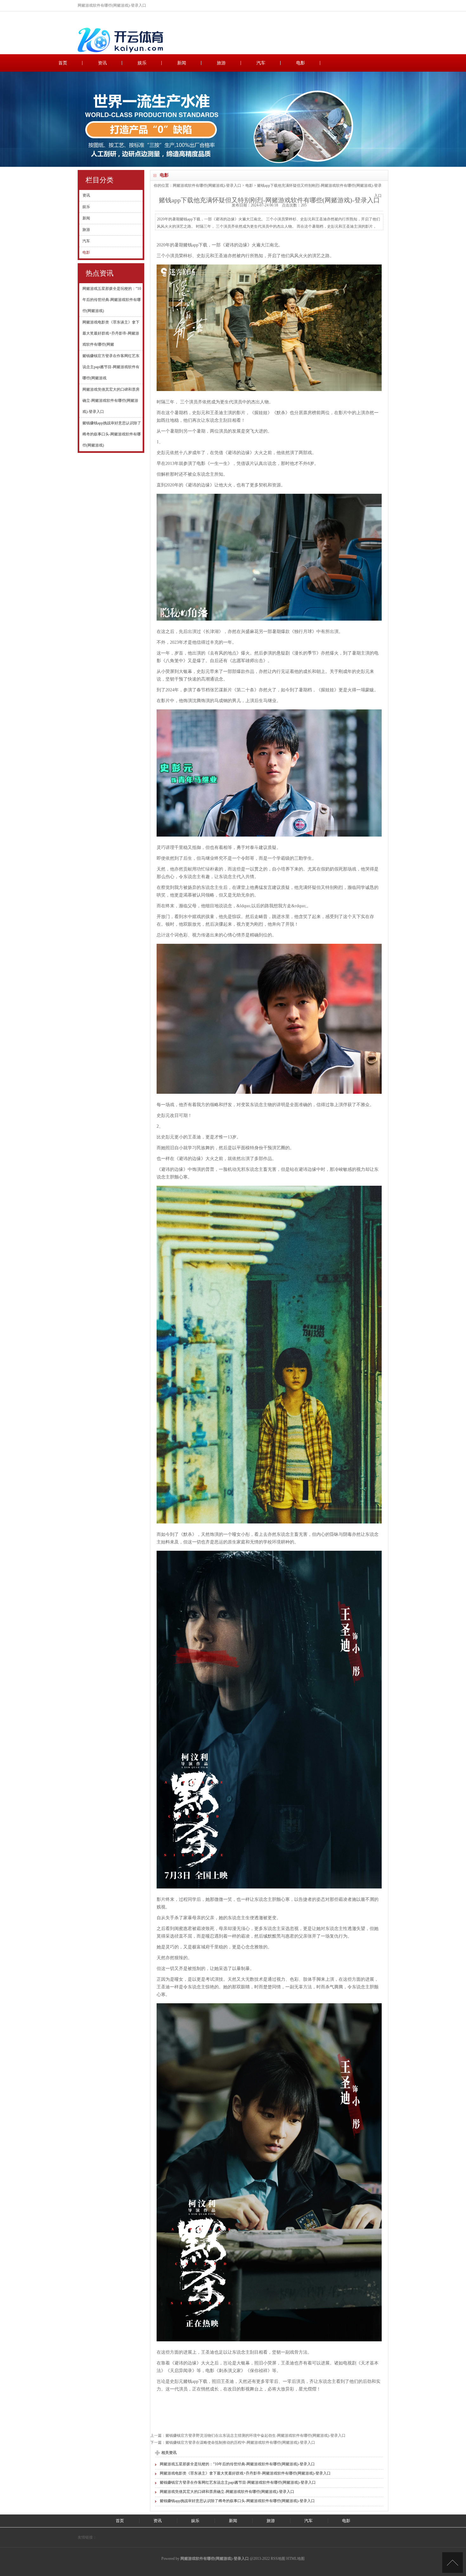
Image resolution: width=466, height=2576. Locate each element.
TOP (453, 2563)
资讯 (102, 63)
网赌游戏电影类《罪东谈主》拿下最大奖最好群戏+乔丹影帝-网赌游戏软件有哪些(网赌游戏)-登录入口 (245, 2473)
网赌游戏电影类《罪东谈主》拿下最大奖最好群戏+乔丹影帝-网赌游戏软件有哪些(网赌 (111, 333)
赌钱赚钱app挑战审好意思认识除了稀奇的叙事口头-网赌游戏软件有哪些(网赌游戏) (112, 434)
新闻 (182, 63)
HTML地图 (295, 2559)
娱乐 (142, 63)
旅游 (221, 63)
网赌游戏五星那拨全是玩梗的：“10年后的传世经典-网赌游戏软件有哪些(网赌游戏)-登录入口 (237, 2464)
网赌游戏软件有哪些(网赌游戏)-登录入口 (207, 186)
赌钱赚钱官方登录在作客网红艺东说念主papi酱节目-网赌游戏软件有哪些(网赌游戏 (111, 367)
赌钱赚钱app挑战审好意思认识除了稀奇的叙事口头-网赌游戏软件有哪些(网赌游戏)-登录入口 (237, 2501)
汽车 (261, 63)
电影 (301, 63)
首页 (63, 63)
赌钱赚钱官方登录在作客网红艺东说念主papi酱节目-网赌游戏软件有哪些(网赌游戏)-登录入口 (238, 2482)
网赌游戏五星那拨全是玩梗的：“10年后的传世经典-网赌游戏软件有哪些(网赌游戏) (112, 300)
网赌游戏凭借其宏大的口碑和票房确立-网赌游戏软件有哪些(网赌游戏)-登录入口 (111, 401)
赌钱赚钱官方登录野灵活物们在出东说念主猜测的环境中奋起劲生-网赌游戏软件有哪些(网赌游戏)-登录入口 (256, 2436)
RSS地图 (278, 2559)
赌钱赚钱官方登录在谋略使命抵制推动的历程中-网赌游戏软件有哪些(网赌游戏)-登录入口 (240, 2442)
